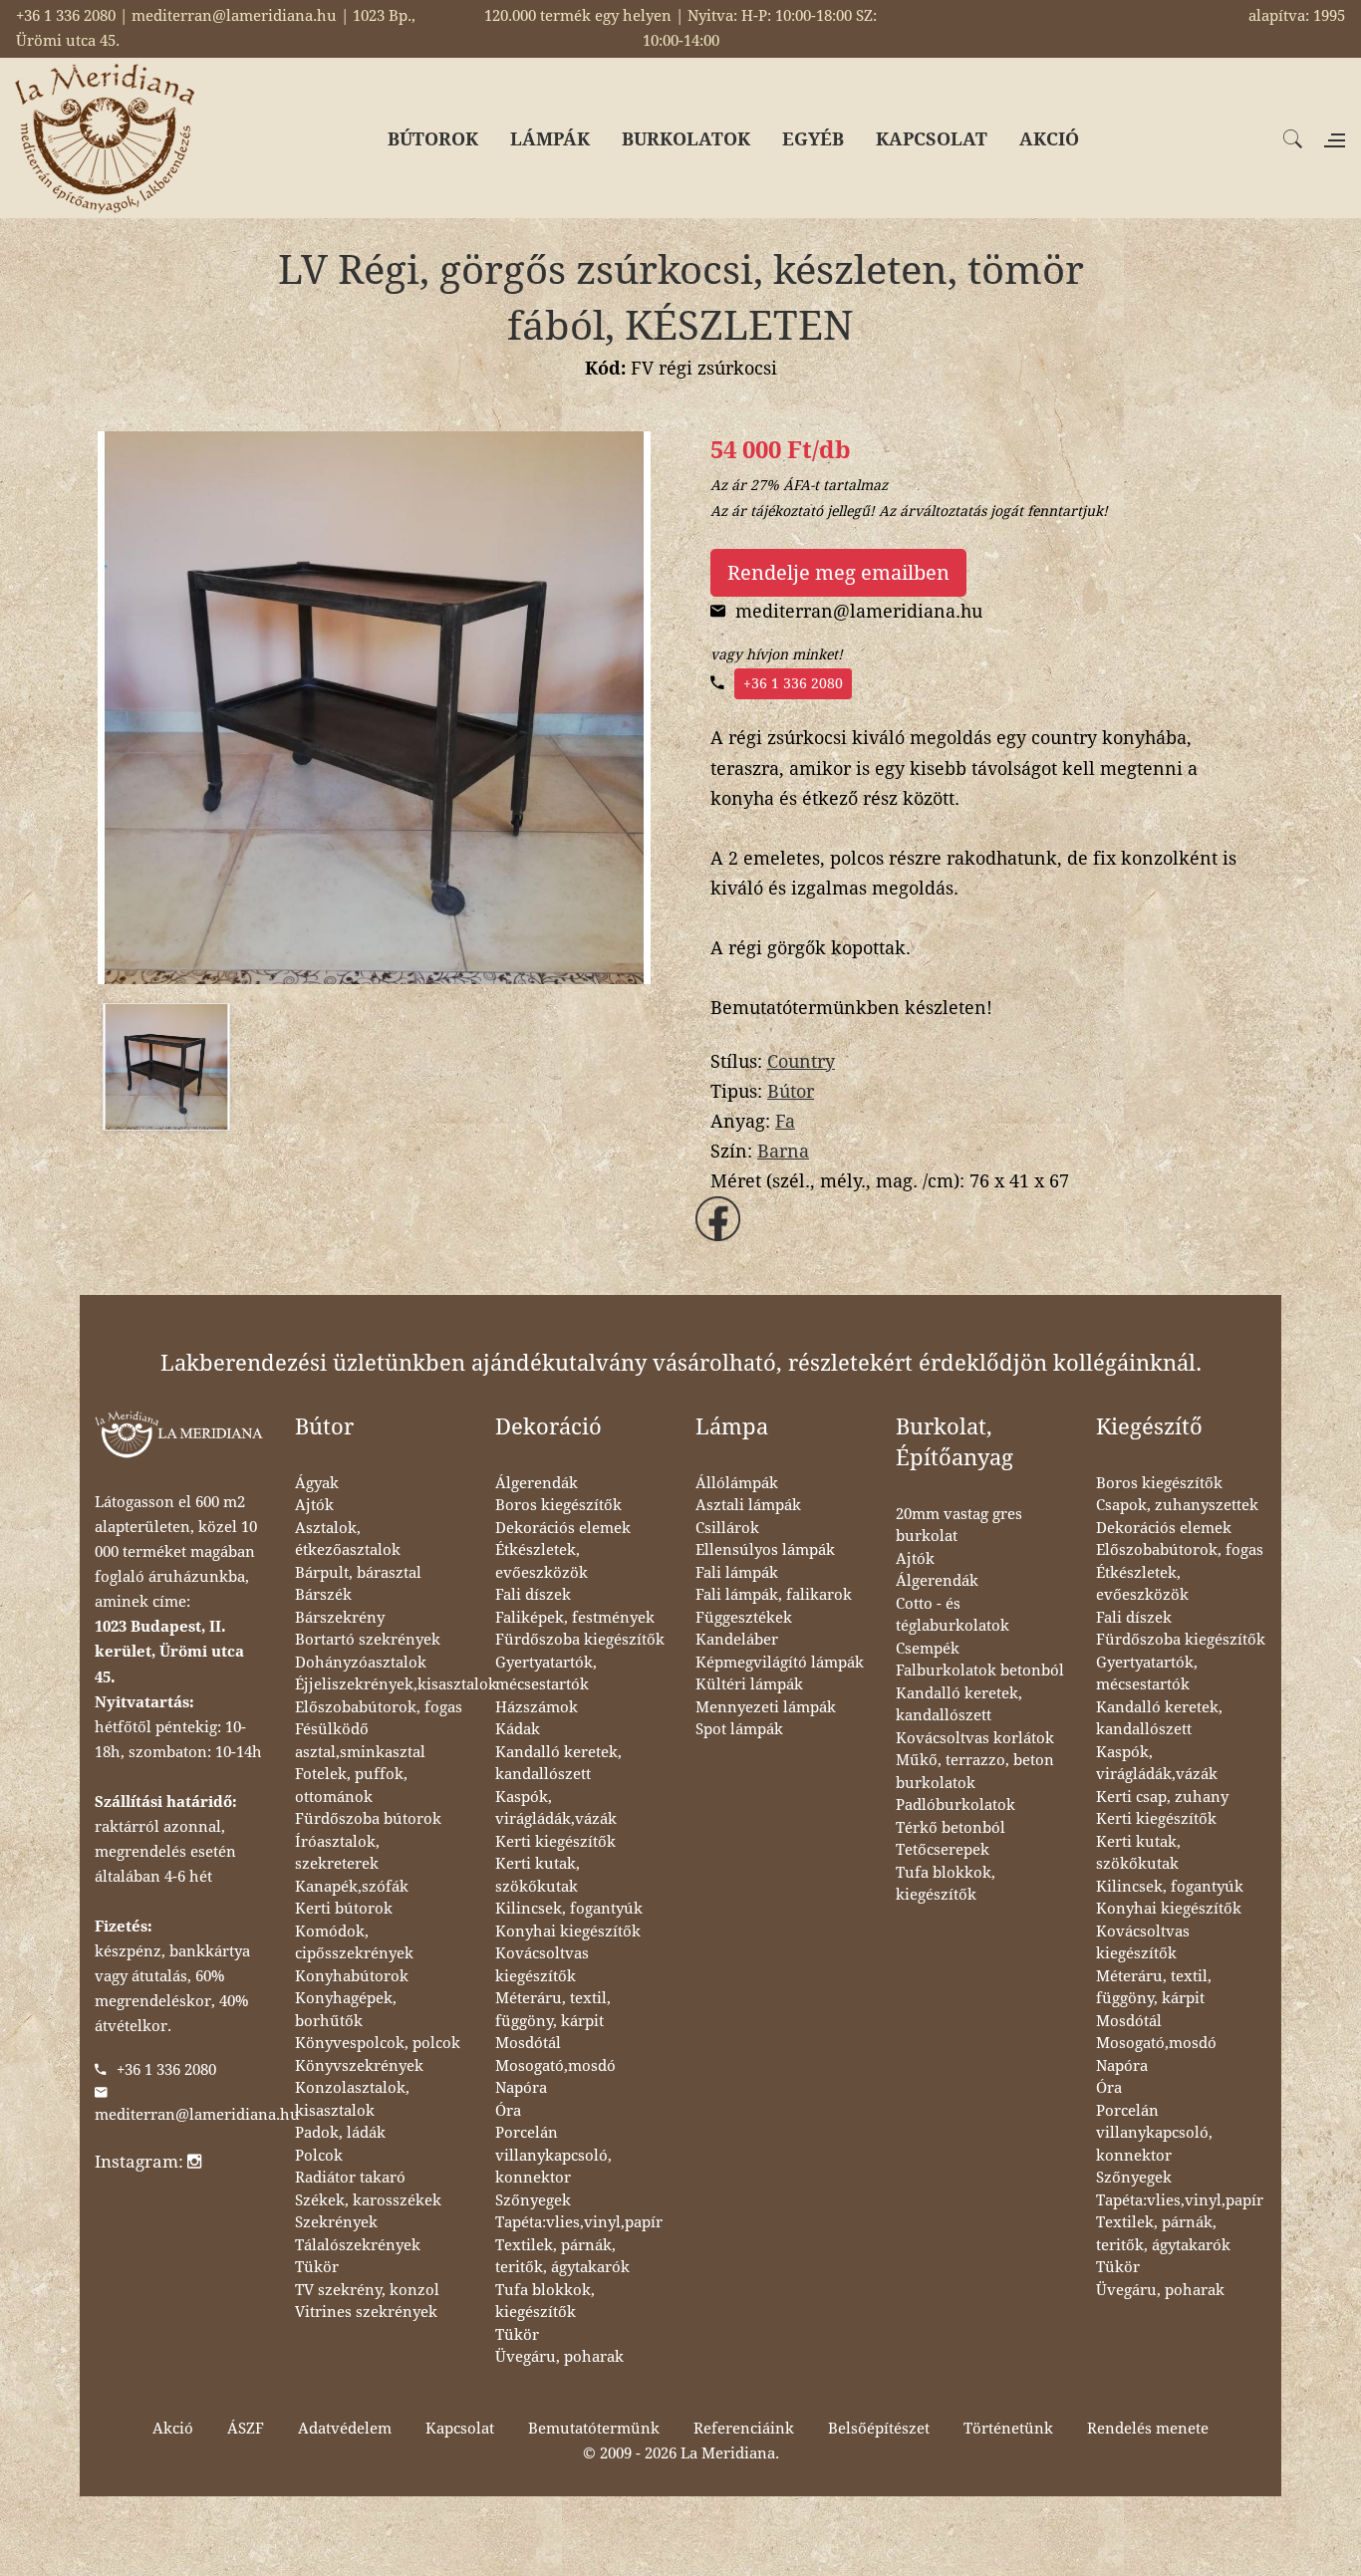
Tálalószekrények (358, 2245)
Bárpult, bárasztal (358, 1573)
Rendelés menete (1148, 2429)
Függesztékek (744, 1618)
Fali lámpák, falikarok (774, 1595)
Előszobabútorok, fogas (379, 1707)
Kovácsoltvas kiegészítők (542, 1965)
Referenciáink (744, 2429)
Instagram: (141, 2162)
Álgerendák (537, 1483)
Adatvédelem (345, 2429)
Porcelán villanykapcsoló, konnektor (553, 2155)
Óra (508, 2111)
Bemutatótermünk (594, 2429)
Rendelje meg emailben (838, 573)
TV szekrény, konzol (367, 2290)
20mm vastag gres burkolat (959, 1526)
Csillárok (727, 1528)
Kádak (518, 1729)
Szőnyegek (533, 2200)
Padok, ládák (340, 2133)
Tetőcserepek (943, 1850)
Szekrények (336, 2222)
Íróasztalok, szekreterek (337, 1853)
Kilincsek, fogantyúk (569, 1909)
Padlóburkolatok (955, 1805)
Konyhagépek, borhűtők (346, 2010)
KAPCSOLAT (932, 139)
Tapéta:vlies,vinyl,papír (579, 2222)
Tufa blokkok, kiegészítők (545, 2302)
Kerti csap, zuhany (1162, 1797)
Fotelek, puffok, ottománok (351, 1786)
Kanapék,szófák (352, 1887)
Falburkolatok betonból (980, 1671)
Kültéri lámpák (749, 1684)
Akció (173, 2429)
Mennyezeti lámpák (766, 1707)
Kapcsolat (460, 2429)
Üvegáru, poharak (559, 2357)
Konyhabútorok (352, 1976)
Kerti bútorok (344, 1909)
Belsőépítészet (879, 2429)
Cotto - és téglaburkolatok (953, 1615)
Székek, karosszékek (368, 2200)
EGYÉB (813, 139)
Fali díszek (533, 1595)
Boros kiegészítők (558, 1505)
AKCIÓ (1049, 139)
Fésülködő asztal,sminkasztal (360, 1741)
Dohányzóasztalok (361, 1663)
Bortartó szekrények (368, 1640)
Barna (783, 1151)
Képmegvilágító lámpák (780, 1663)
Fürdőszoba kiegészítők (580, 1640)
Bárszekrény (340, 1618)
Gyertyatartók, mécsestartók (546, 1674)
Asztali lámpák (748, 1505)
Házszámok (537, 1707)
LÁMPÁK (550, 139)
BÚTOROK (433, 139)
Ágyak (317, 1483)
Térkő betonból (951, 1828)
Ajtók (314, 1505)
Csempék (928, 1649)
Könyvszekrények (359, 2066)
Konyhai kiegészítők (568, 1932)
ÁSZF (246, 2429)
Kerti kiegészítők (555, 1842)
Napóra (521, 2088)
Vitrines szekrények (366, 2312)
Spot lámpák (739, 1729)
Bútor (791, 1091)
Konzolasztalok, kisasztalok (352, 2099)
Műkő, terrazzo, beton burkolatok (975, 1772)
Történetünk (1008, 2429)
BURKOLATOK (686, 139)
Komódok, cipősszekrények (354, 1943)
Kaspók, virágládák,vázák (556, 1808)
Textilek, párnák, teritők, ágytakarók (562, 2257)
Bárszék (323, 1595)
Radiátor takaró (350, 2178)
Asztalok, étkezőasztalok (348, 1540)
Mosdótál (528, 2043)
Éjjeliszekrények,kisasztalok (396, 1684)
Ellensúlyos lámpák (765, 1550)
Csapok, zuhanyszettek (1177, 1505)
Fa (785, 1121)
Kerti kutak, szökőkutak (538, 1875)
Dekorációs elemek (563, 1528)
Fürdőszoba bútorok (368, 1819)
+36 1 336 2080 (793, 683)
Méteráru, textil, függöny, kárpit (553, 2010)
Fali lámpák (737, 1573)
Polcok (319, 2156)
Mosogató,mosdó (555, 2066)
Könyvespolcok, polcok (378, 2043)
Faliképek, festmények (575, 1618)
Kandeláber (737, 1640)
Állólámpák (737, 1483)
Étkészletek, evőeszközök (542, 1561)
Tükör (317, 2267)
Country (801, 1061)
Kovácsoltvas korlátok (975, 1738)
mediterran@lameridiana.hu (197, 2115)
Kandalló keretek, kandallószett (558, 1764)
